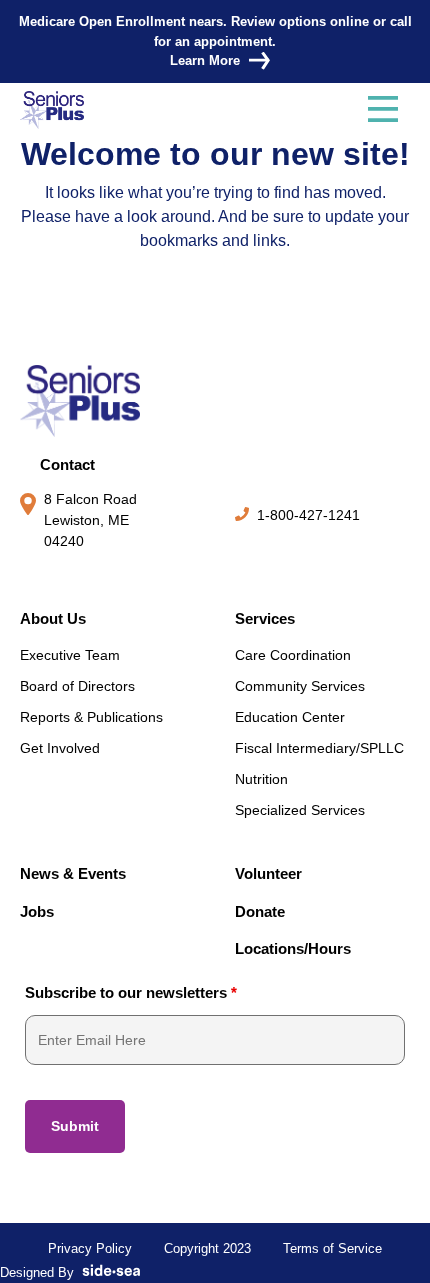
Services (265, 618)
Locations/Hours (293, 948)
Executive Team (70, 655)
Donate (260, 911)
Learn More (205, 60)
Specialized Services (300, 810)
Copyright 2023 (207, 1248)
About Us (53, 618)
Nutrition (261, 779)
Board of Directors (77, 686)
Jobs (37, 911)
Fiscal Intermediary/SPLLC (319, 748)
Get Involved (60, 748)
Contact (67, 464)
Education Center (290, 717)
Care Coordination (293, 655)
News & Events (73, 873)
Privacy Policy (90, 1248)
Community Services (300, 686)
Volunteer (268, 873)
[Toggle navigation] (383, 110)
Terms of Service (332, 1248)
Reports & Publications (91, 717)
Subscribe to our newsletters (131, 992)
